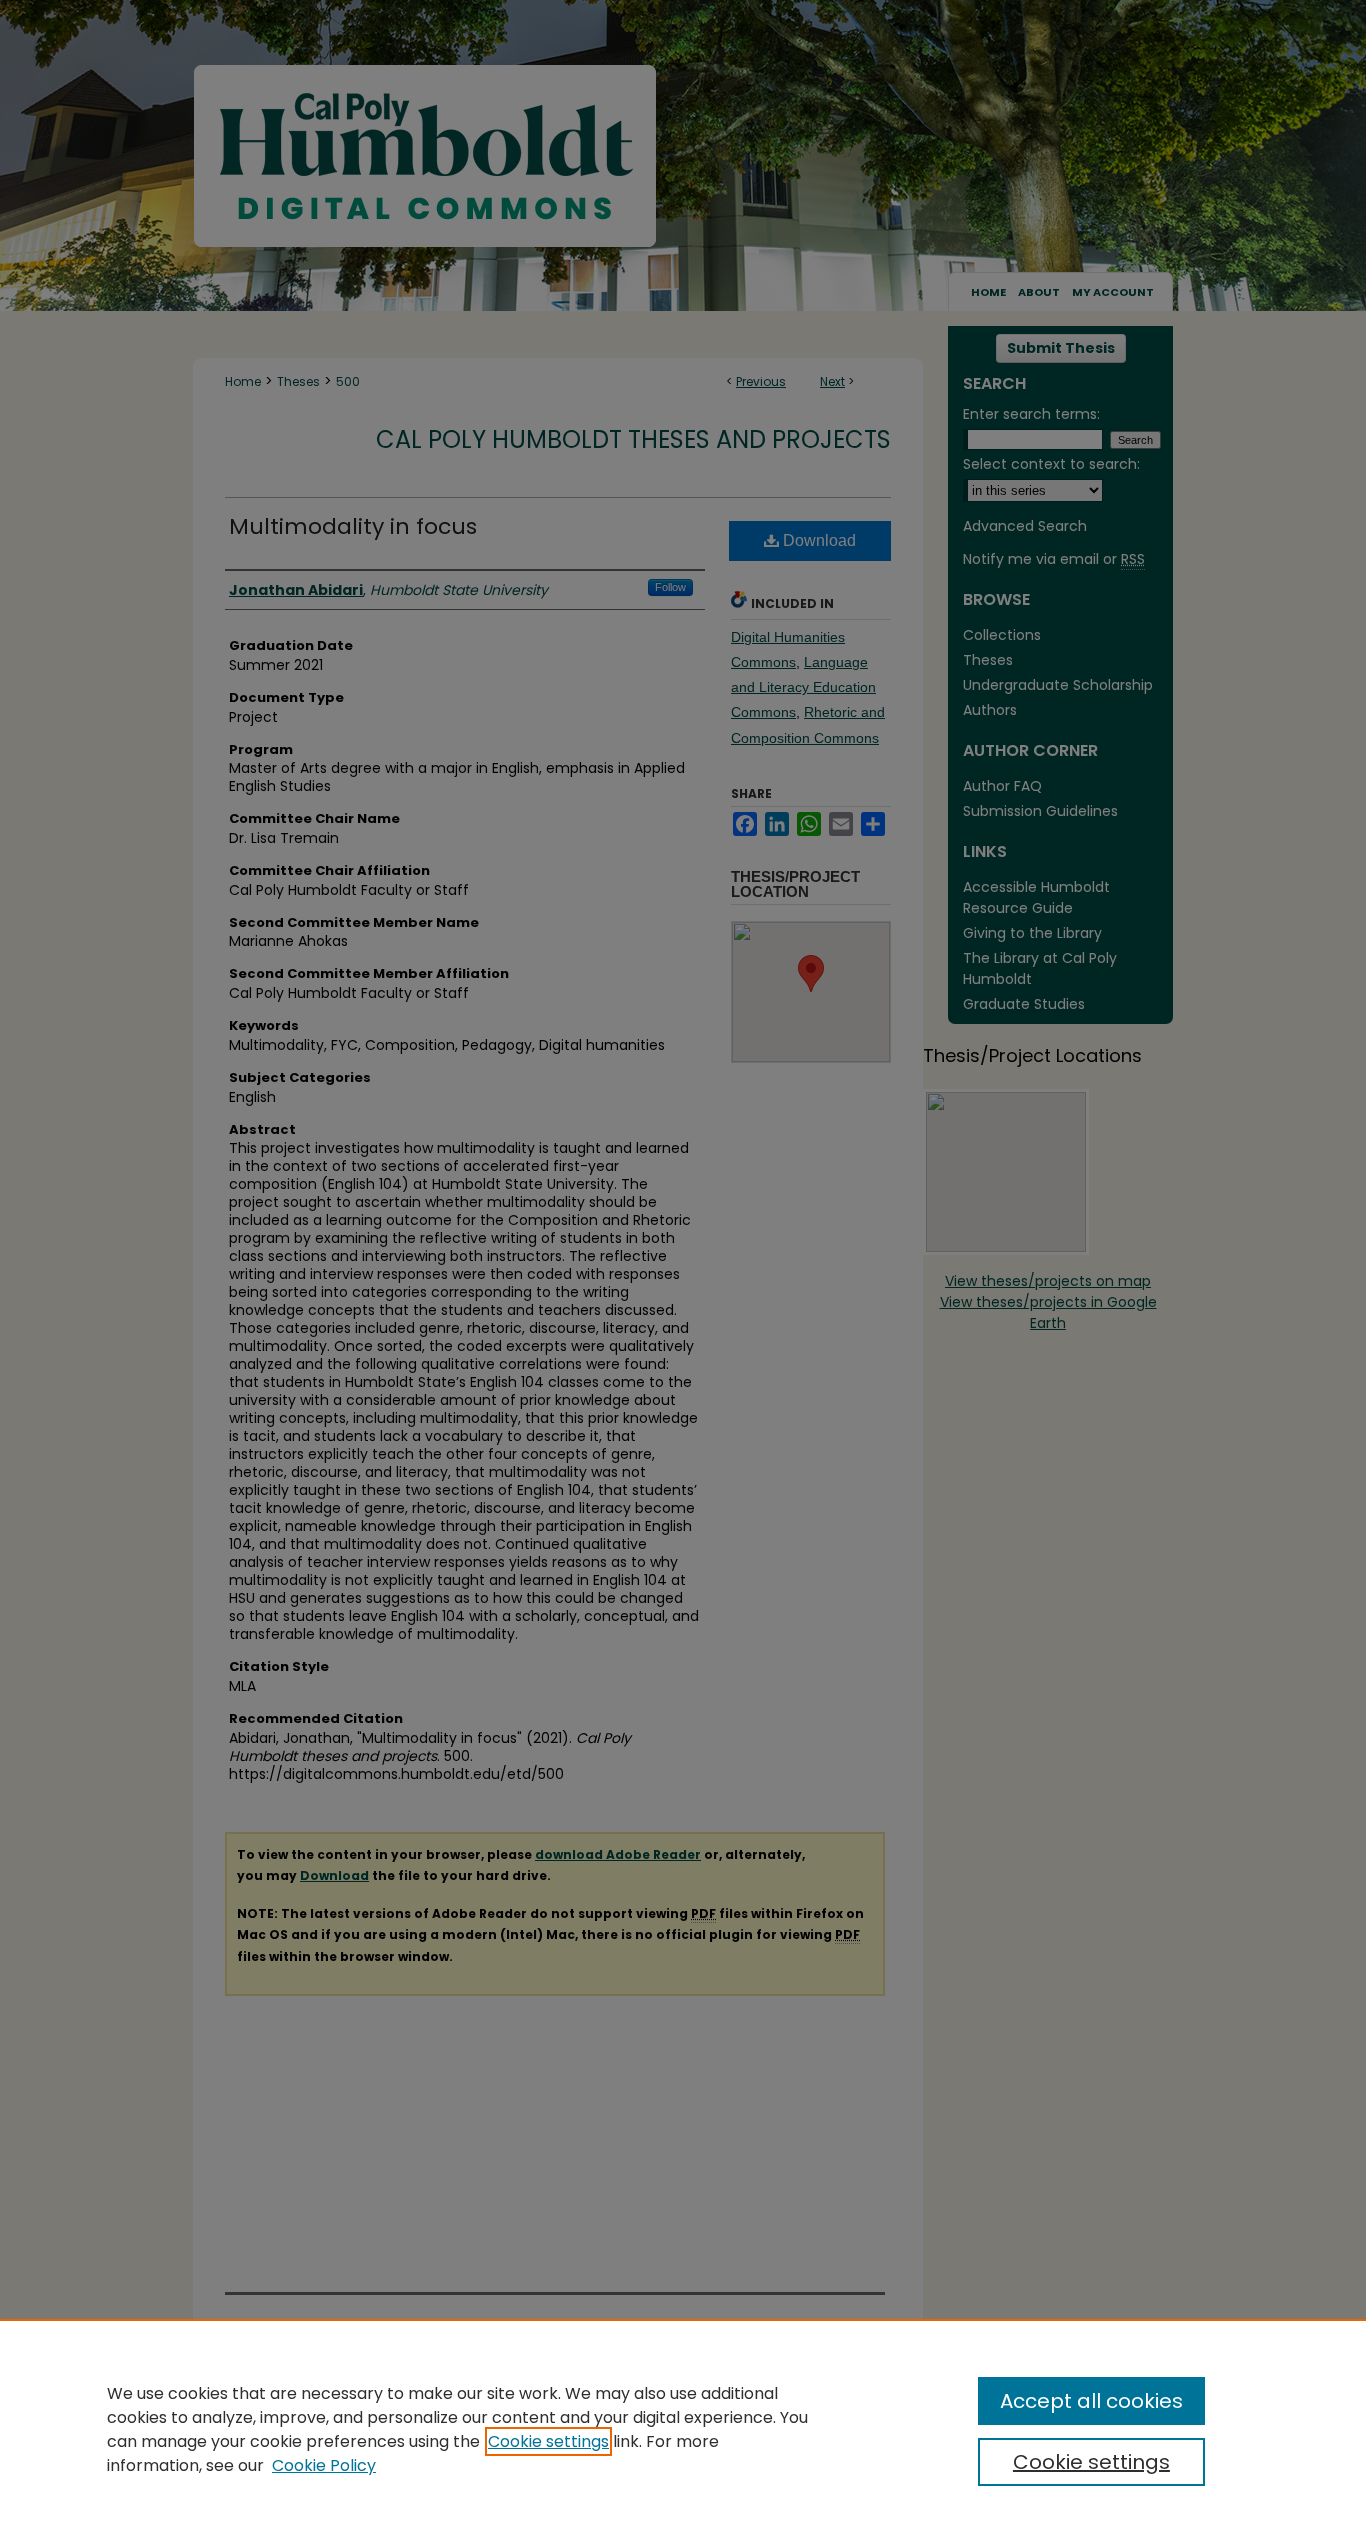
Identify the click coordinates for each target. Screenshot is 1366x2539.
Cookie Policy (324, 2465)
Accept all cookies (1091, 2401)
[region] (683, 2429)
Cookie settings (548, 2441)
